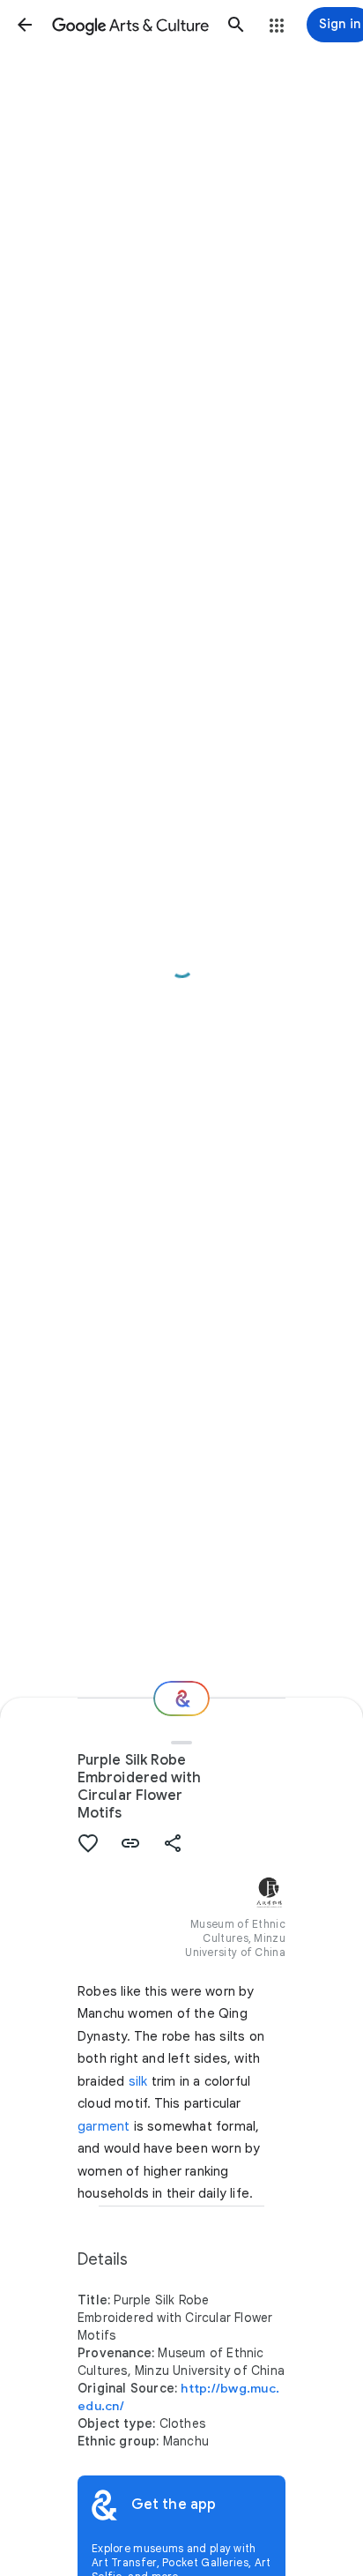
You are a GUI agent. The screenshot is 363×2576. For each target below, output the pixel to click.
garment (104, 2126)
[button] (25, 25)
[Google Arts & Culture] (130, 25)
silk (138, 2081)
